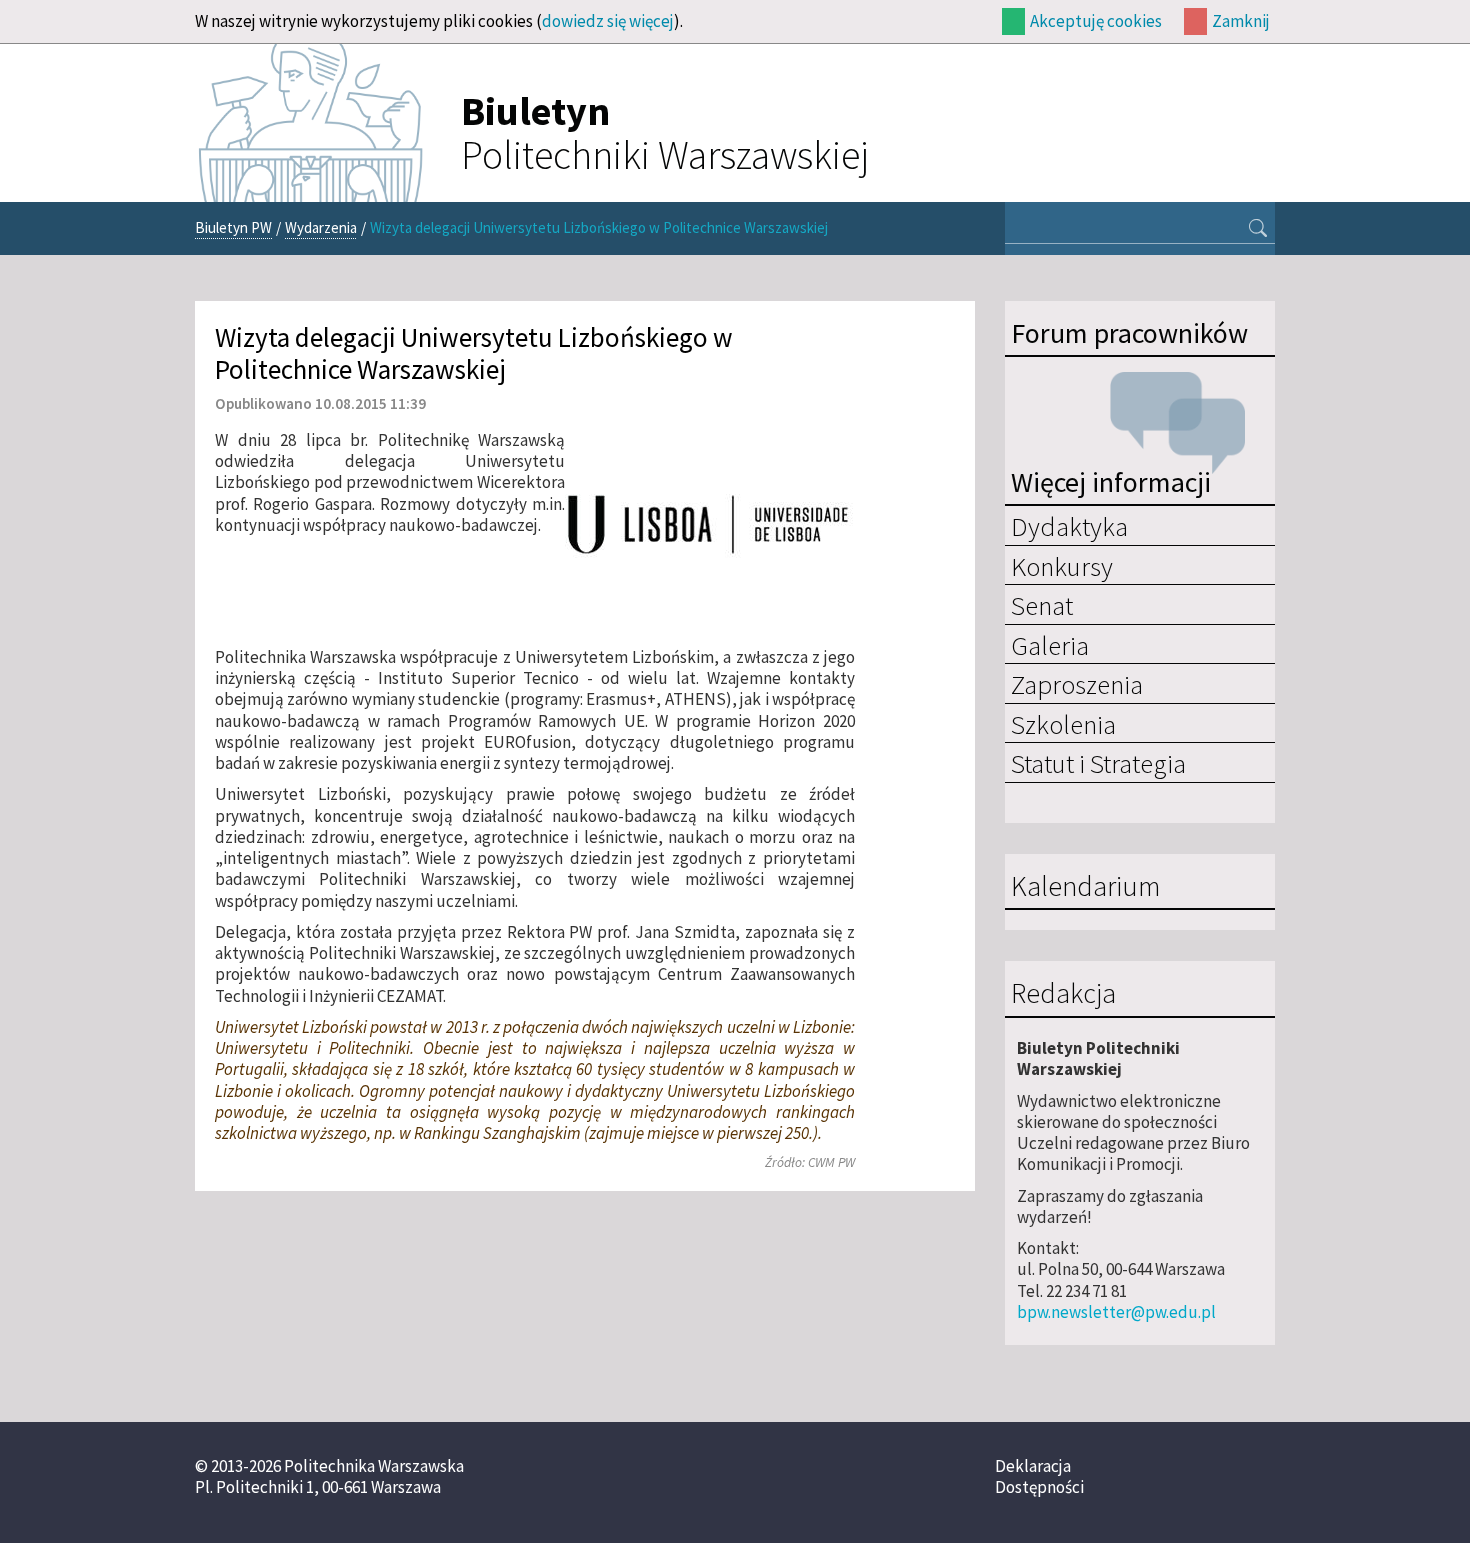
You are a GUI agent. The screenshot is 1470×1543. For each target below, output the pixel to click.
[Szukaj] (1258, 230)
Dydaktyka (1069, 526)
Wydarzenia (321, 227)
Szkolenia (1063, 724)
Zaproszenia (1077, 684)
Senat (1042, 605)
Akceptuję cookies (1096, 21)
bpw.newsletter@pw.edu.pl (1116, 1312)
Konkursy (1062, 566)
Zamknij (1241, 21)
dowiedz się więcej (608, 21)
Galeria (1050, 645)
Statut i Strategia (1098, 763)
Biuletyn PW (233, 227)
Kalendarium (1085, 887)
